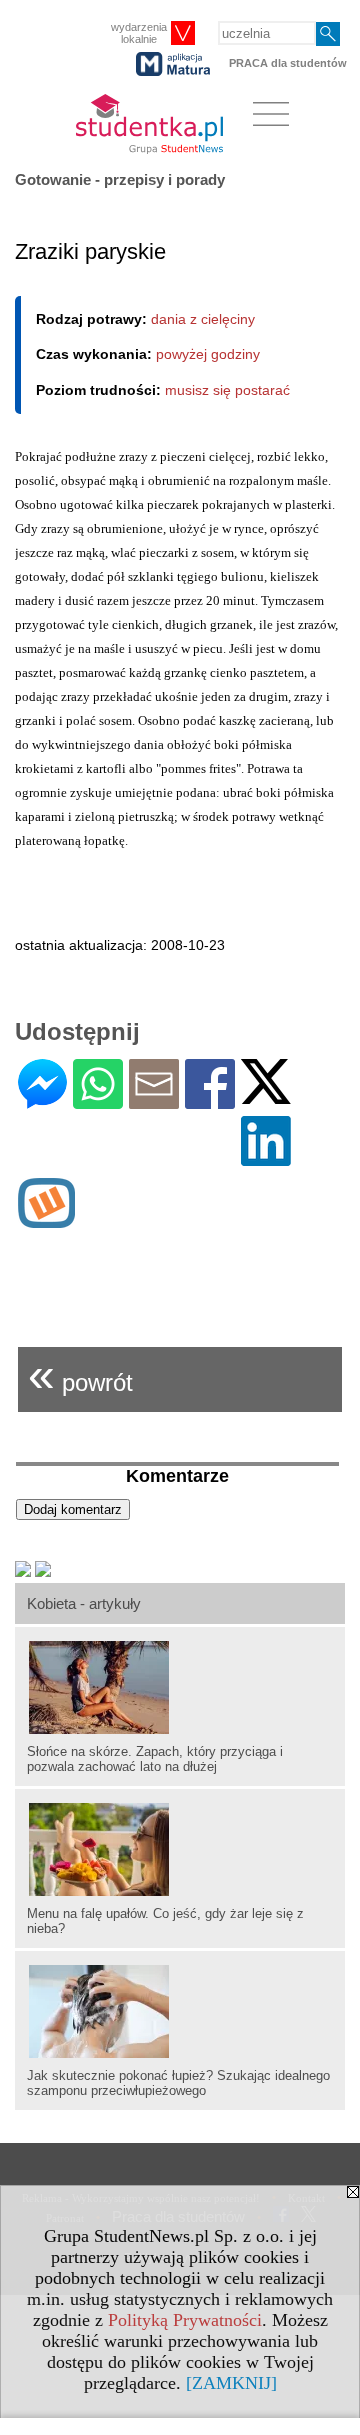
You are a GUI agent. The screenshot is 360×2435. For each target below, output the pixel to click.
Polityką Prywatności (185, 2320)
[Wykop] (46, 1219)
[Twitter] (266, 1095)
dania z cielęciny (203, 319)
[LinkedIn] (266, 1157)
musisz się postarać (227, 390)
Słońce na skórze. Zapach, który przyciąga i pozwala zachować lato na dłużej (155, 1759)
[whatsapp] (98, 1100)
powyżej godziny (208, 354)
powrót (80, 1374)
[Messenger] (42, 1100)
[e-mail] (154, 1100)
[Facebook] (210, 1100)
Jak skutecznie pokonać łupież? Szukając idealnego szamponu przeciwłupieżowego (178, 2083)
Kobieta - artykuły (84, 1603)
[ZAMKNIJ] (231, 2383)
